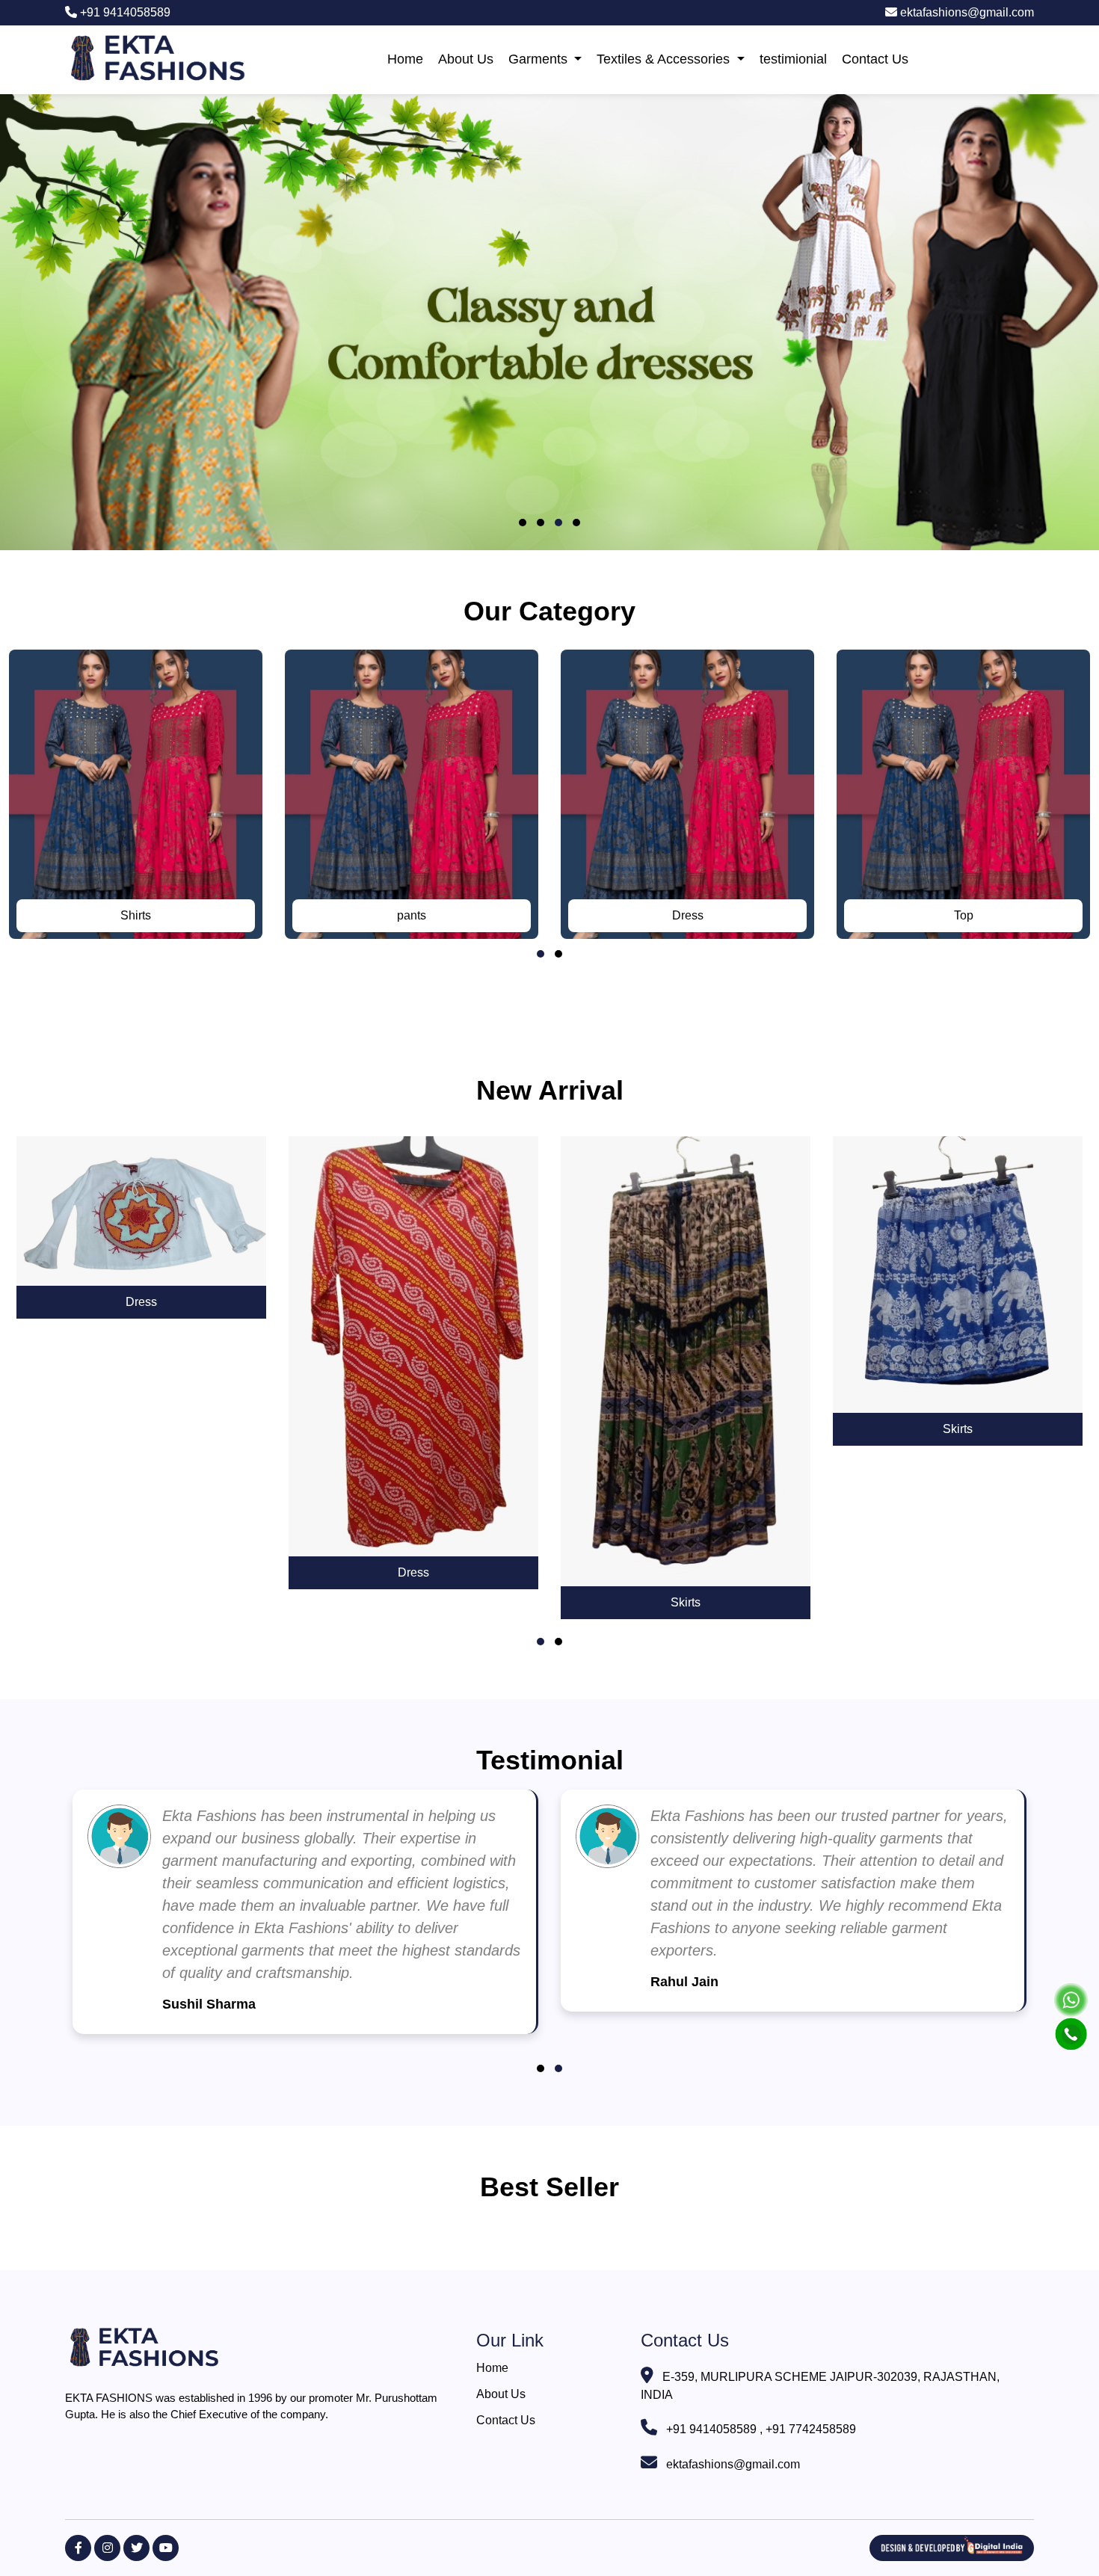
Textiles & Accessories (665, 59)
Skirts (686, 1602)
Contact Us (875, 59)
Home (405, 59)
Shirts (136, 915)
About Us (466, 59)
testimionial (793, 59)
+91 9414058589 (124, 12)
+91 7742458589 (811, 2429)
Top (964, 915)
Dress (688, 915)
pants (412, 915)
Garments (540, 59)
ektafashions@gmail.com (966, 12)
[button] (523, 523)
